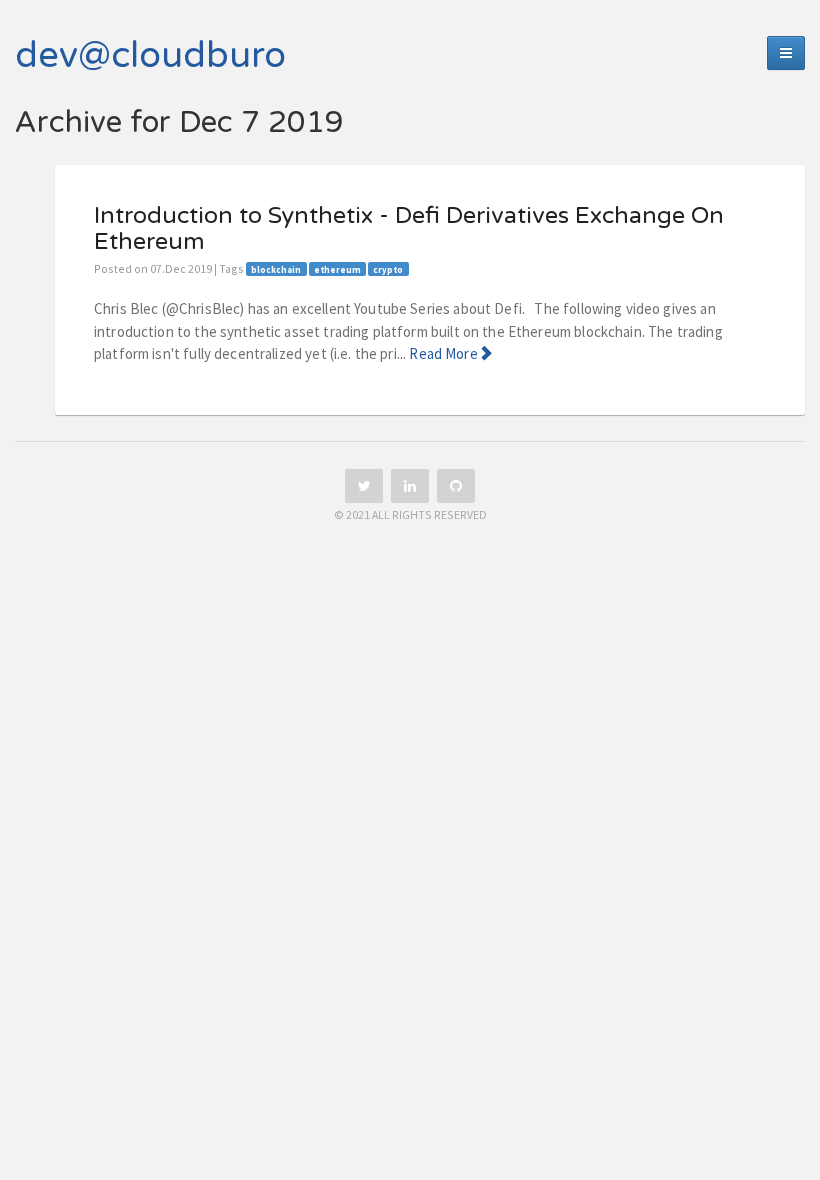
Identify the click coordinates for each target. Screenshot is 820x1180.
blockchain (276, 269)
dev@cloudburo (150, 55)
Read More (443, 353)
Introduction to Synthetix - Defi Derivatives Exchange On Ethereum (409, 229)
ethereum (337, 269)
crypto (388, 269)
